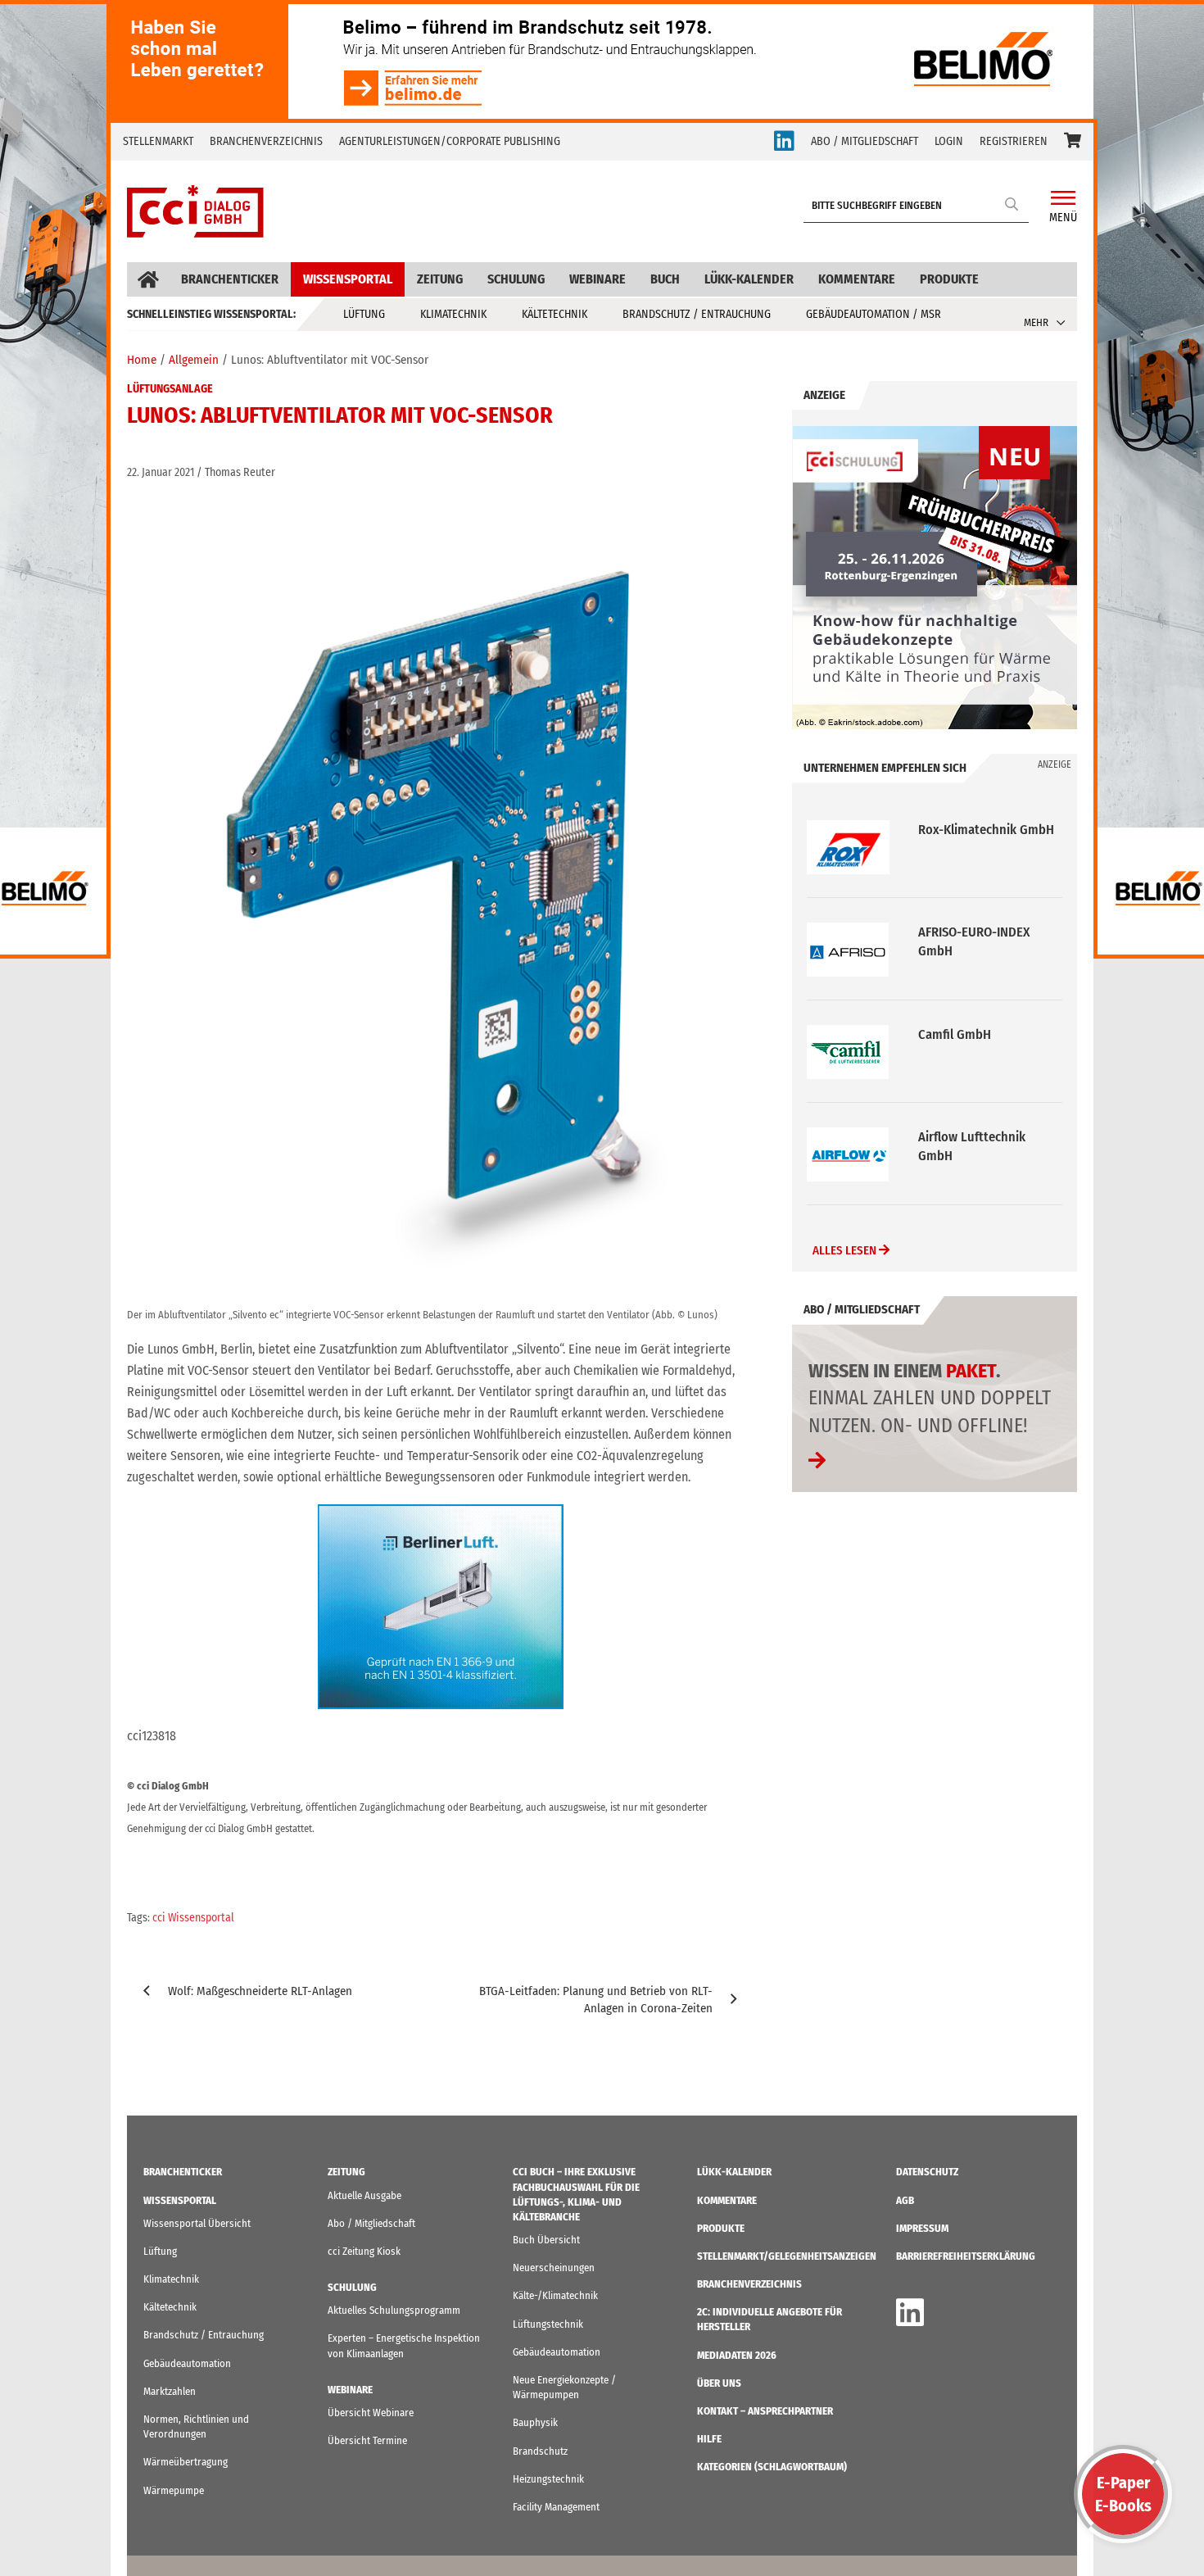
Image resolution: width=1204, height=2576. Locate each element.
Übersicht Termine (367, 2440)
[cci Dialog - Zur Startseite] (195, 211)
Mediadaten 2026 (737, 2355)
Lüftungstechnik (548, 2324)
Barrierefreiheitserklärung (966, 2256)
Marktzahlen (170, 2391)
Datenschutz (927, 2172)
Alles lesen (846, 1250)
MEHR (1036, 322)
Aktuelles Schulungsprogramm (394, 2310)
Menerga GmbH (961, 1137)
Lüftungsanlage (170, 389)
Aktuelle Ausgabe (364, 2195)
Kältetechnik (554, 314)
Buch (665, 279)
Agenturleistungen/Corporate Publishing (450, 141)
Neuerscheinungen (554, 2268)
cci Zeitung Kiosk (364, 2251)
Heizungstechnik (548, 2479)
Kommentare (857, 279)
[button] (1073, 142)
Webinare (597, 279)
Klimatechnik (453, 314)
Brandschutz (540, 2451)
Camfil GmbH (955, 932)
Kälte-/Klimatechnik (555, 2295)
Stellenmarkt (158, 141)
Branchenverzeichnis (266, 141)
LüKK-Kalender (749, 279)
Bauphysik (535, 2422)
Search (1012, 204)
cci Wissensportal (193, 1918)
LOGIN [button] (949, 141)
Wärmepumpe (174, 2490)
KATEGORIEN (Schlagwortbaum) (772, 2467)
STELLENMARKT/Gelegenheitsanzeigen (787, 2256)
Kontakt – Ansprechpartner (765, 2411)
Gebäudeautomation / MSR (874, 314)
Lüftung (364, 314)
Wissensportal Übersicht (197, 2223)
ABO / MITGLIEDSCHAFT (865, 141)
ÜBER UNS (719, 2383)
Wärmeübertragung (186, 2462)
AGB (905, 2200)
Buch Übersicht (546, 2240)
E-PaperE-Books (1123, 2494)
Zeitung (440, 279)
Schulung (516, 279)
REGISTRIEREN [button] (1014, 141)
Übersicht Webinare (371, 2413)
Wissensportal (348, 279)
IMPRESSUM (922, 2228)
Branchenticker (230, 279)
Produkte (949, 279)
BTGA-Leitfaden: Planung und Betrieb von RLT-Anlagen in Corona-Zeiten (596, 2000)
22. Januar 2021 (161, 472)
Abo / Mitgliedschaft (371, 2223)
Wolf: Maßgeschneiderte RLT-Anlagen (260, 1991)
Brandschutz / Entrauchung (697, 314)
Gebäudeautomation (187, 2363)
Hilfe (709, 2439)
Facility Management (556, 2507)
